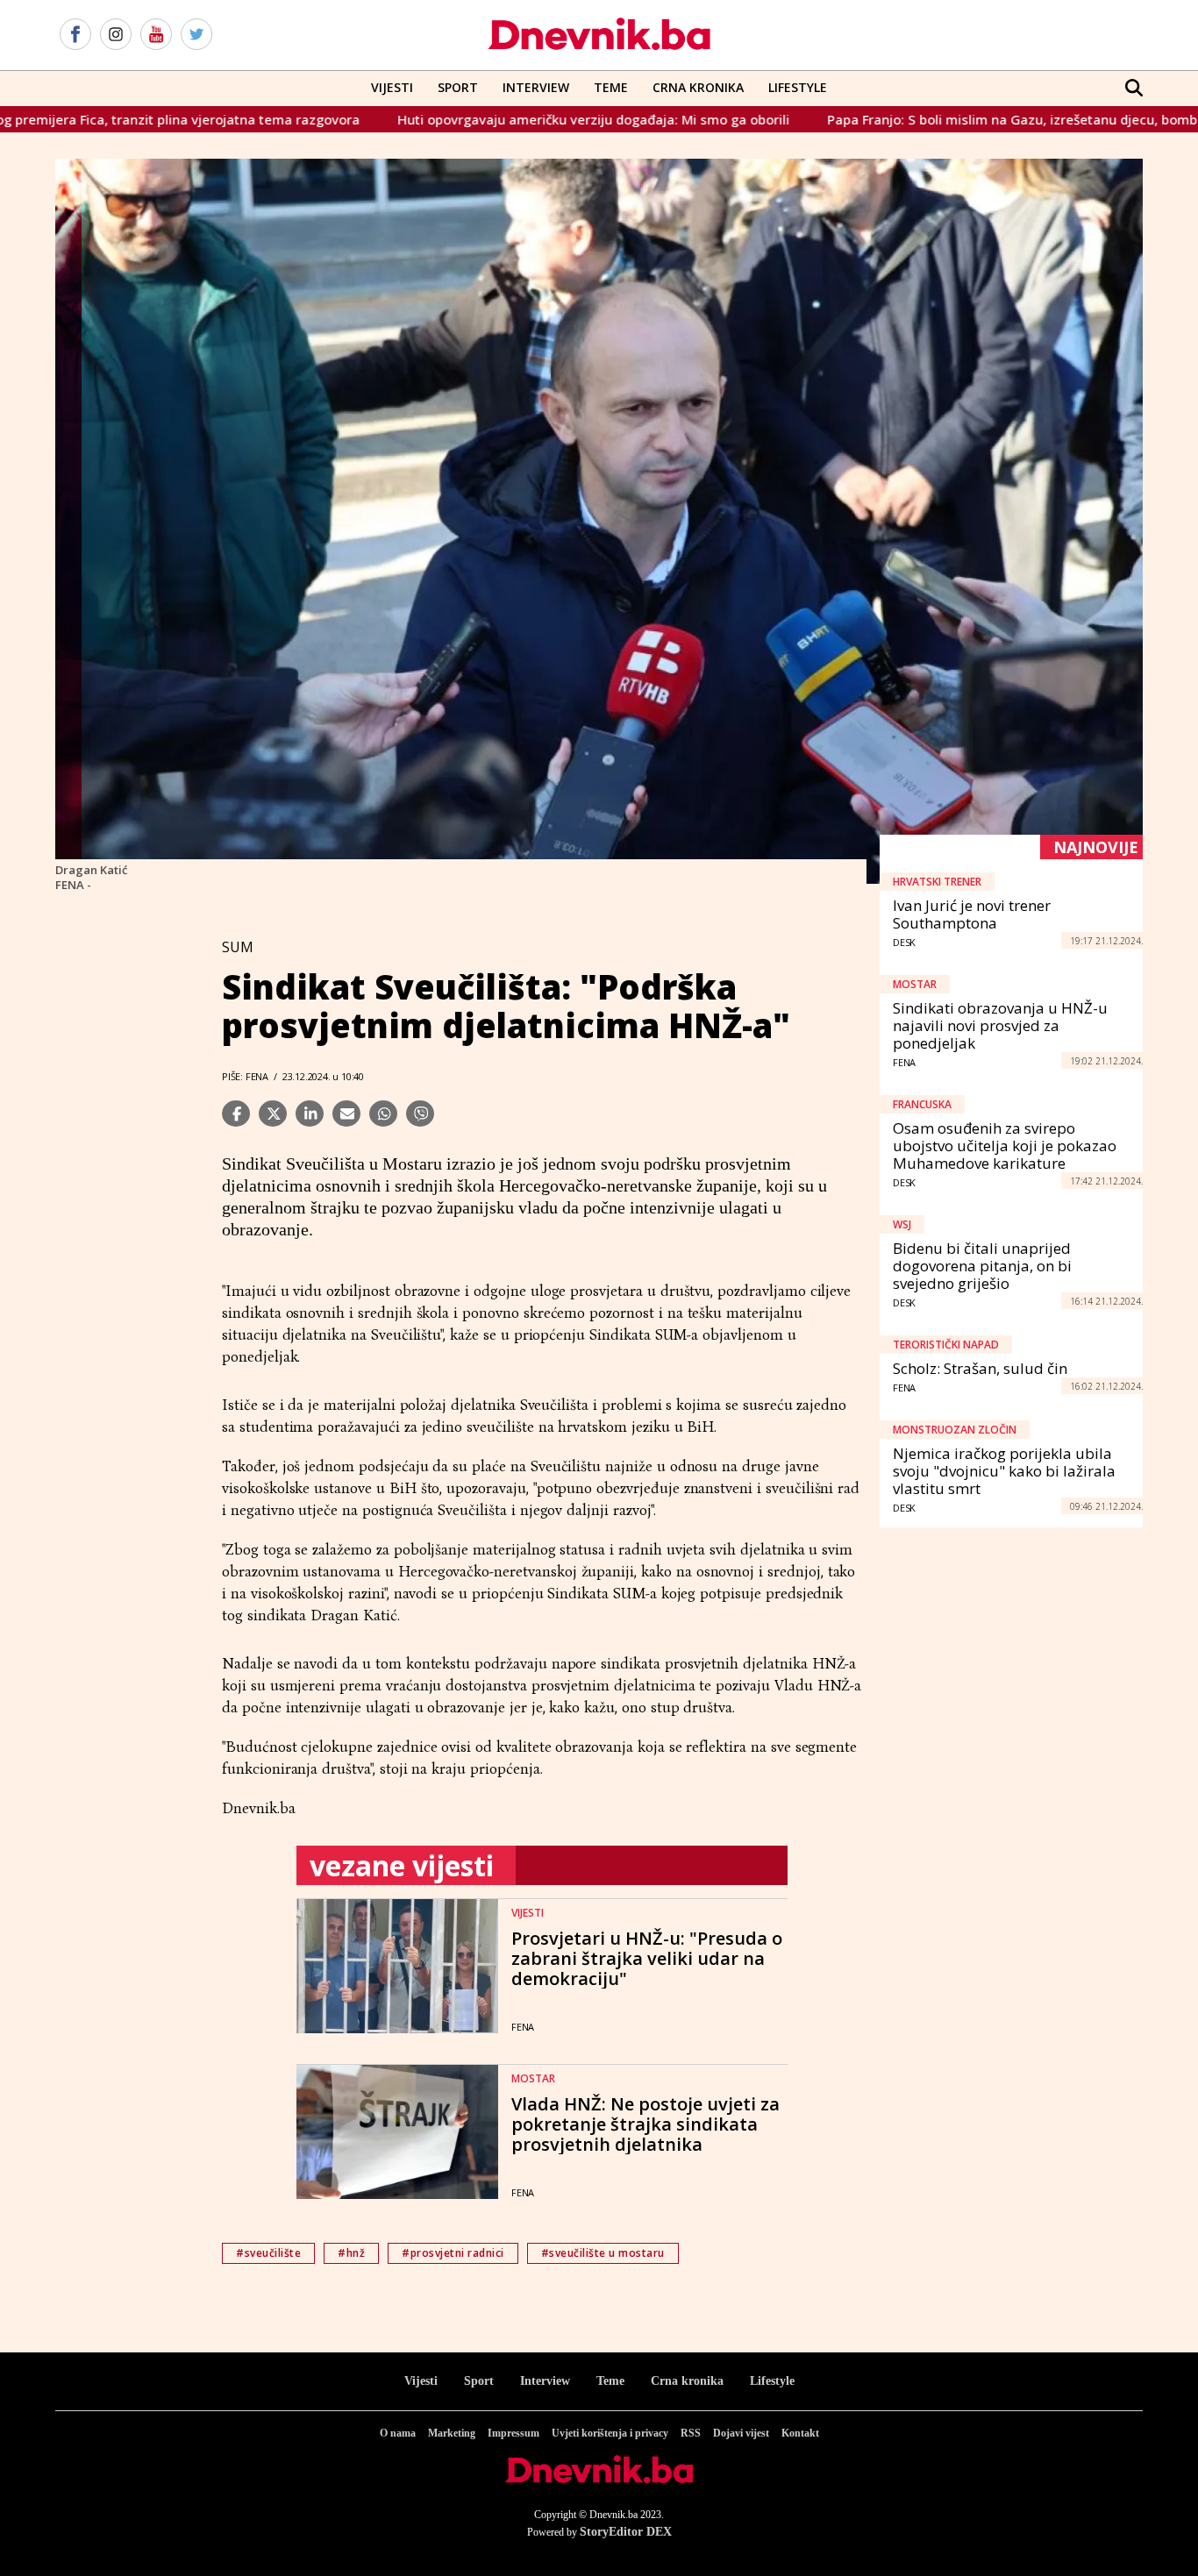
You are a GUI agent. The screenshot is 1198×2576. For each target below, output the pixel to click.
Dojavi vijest (741, 2433)
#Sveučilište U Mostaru (603, 2253)
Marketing (452, 2433)
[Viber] (420, 1114)
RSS (691, 2433)
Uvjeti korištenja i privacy (610, 2433)
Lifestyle (798, 87)
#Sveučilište (268, 2253)
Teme (611, 87)
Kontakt (800, 2433)
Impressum (513, 2433)
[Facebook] (75, 35)
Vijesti (392, 87)
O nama (398, 2433)
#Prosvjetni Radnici (453, 2253)
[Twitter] (196, 35)
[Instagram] (116, 35)
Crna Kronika (698, 87)
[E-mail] (346, 1114)
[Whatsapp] (383, 1114)
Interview (536, 87)
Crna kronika (687, 2381)
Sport (458, 87)
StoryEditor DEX (626, 2532)
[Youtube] (156, 35)
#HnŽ (351, 2253)
